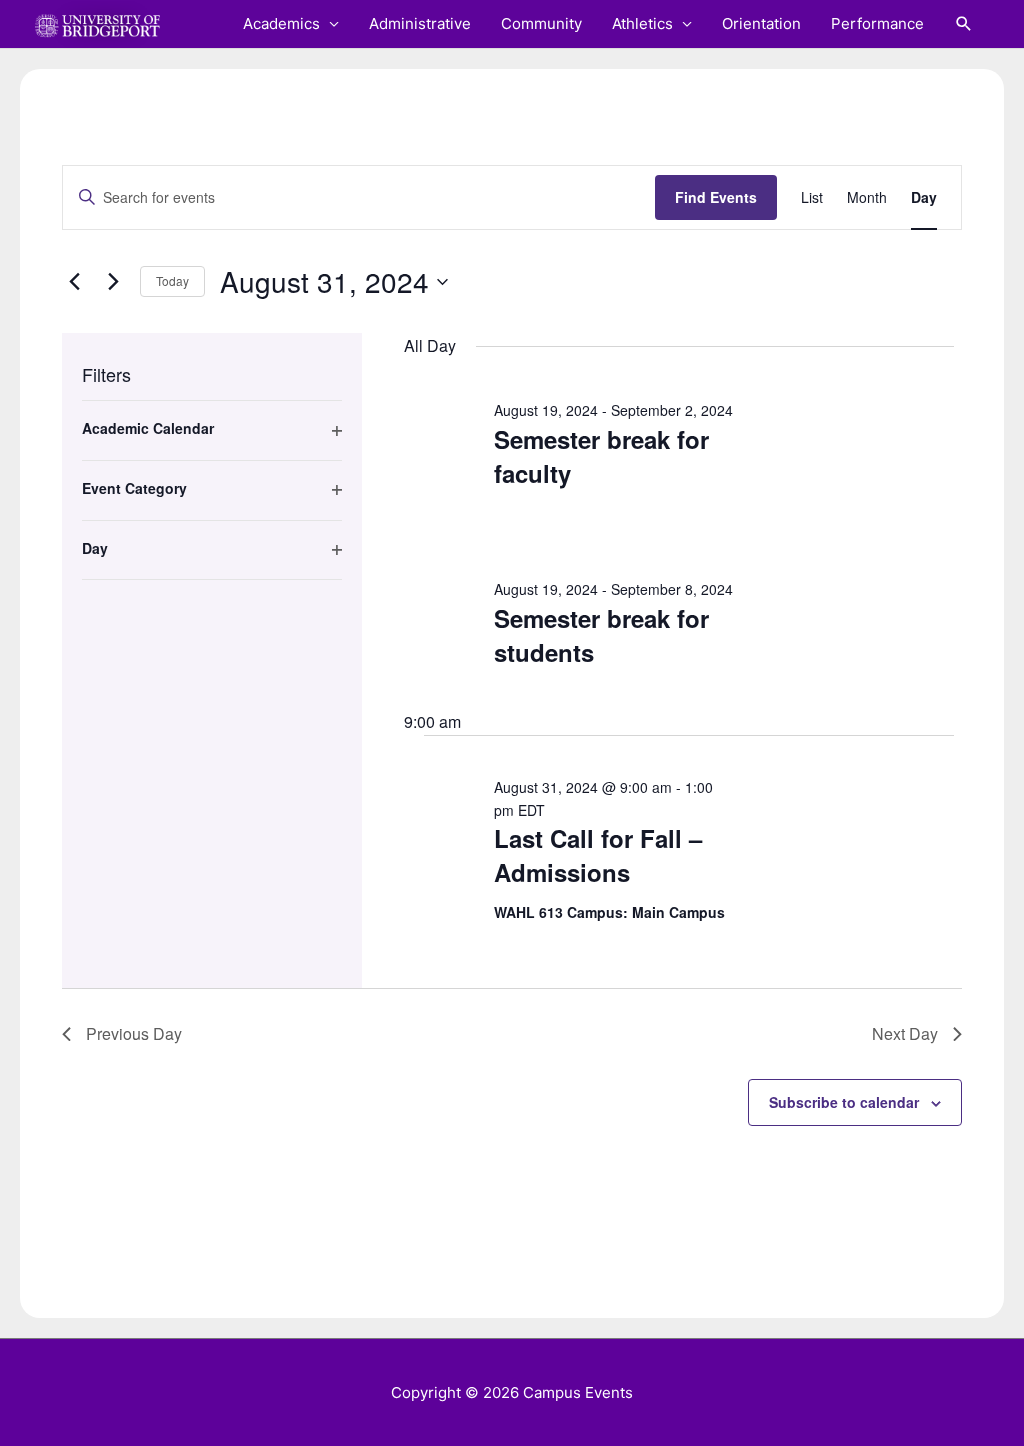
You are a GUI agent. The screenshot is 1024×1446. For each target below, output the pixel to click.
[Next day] (113, 282)
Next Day (905, 1033)
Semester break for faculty (601, 456)
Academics (281, 23)
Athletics (642, 23)
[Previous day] (74, 282)
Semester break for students (601, 635)
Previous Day (134, 1033)
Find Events (716, 197)
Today (172, 280)
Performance (877, 23)
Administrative (420, 23)
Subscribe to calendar (844, 1102)
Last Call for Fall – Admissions (598, 855)
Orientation (761, 23)
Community (541, 23)
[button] (964, 24)
